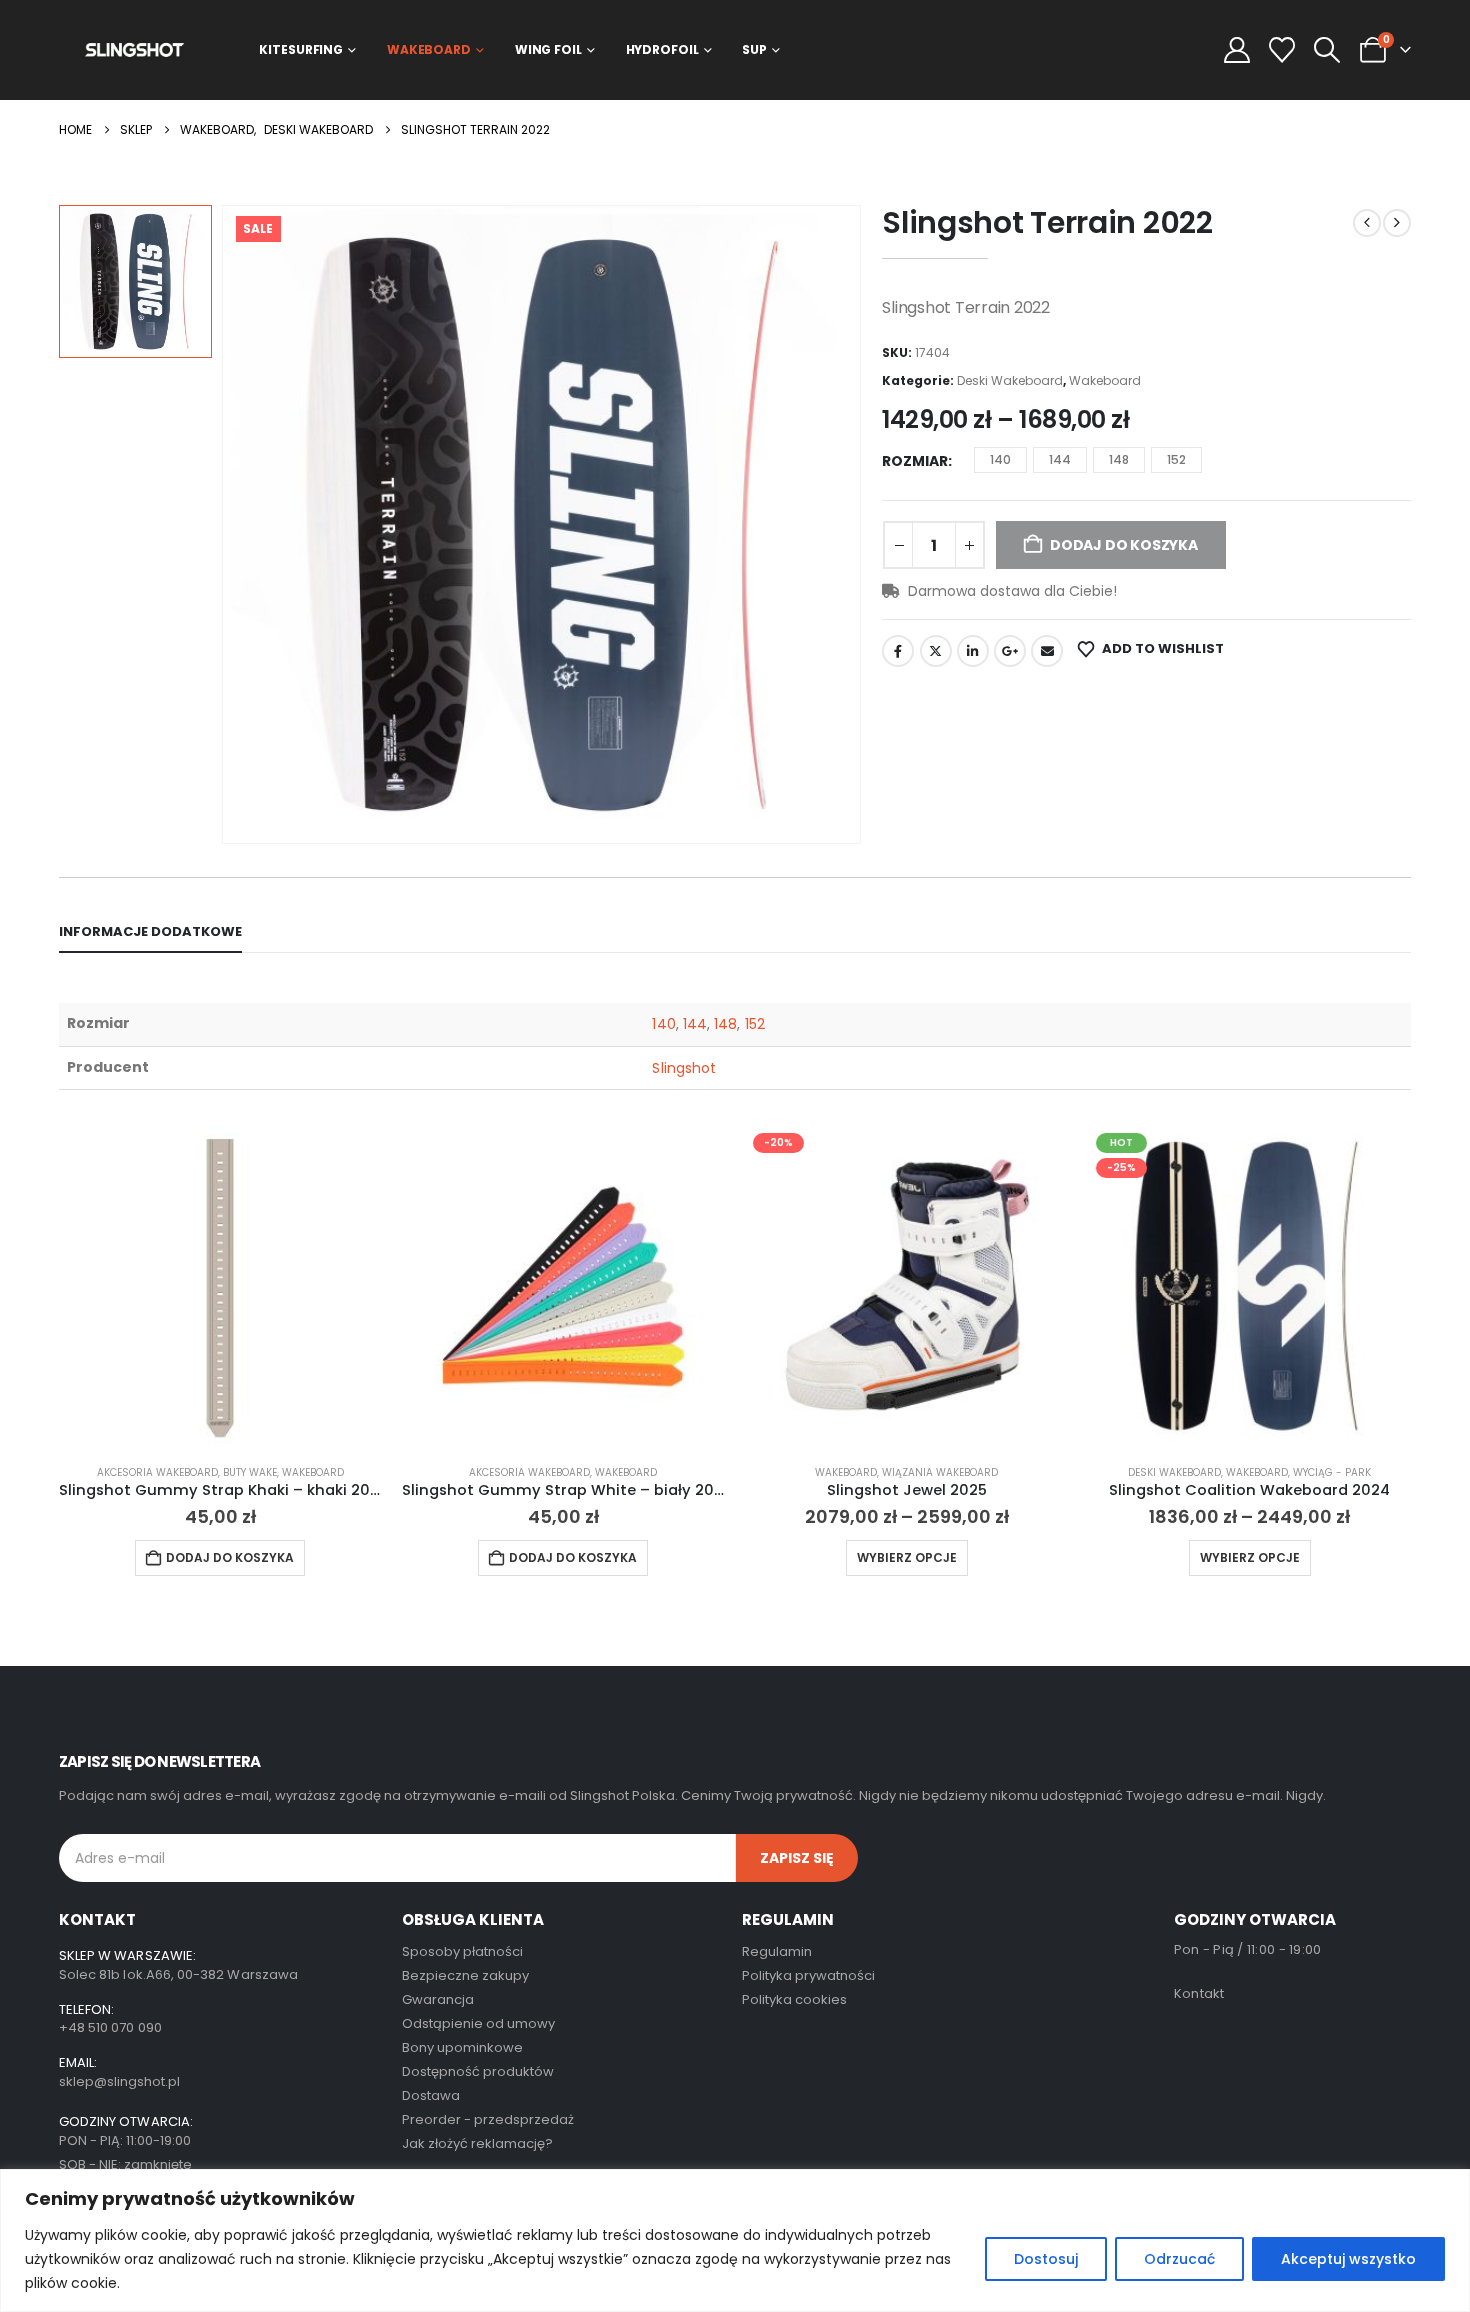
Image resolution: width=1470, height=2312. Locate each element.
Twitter (936, 651)
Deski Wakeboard (1010, 380)
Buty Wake (250, 1472)
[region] (735, 2240)
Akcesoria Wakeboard (157, 1472)
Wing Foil (548, 49)
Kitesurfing (301, 49)
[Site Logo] (134, 49)
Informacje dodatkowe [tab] (150, 931)
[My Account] (1236, 50)
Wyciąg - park (1332, 1472)
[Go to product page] (220, 1286)
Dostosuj (1046, 2259)
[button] (1327, 50)
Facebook (898, 651)
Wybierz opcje (907, 1557)
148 (725, 1024)
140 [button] (1000, 459)
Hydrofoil (662, 49)
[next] (1397, 223)
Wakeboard (429, 49)
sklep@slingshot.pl (119, 2081)
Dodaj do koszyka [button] (230, 1557)
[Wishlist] (1282, 50)
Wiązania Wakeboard (940, 1472)
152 (755, 1024)
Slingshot (684, 1068)
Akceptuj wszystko (1348, 2259)
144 (695, 1024)
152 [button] (1176, 459)
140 (663, 1024)
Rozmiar (915, 461)
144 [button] (1060, 459)
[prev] (1367, 223)
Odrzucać (1179, 2259)
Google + (1010, 651)
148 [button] (1119, 459)
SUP (754, 49)
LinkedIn (973, 651)
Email (1047, 651)
